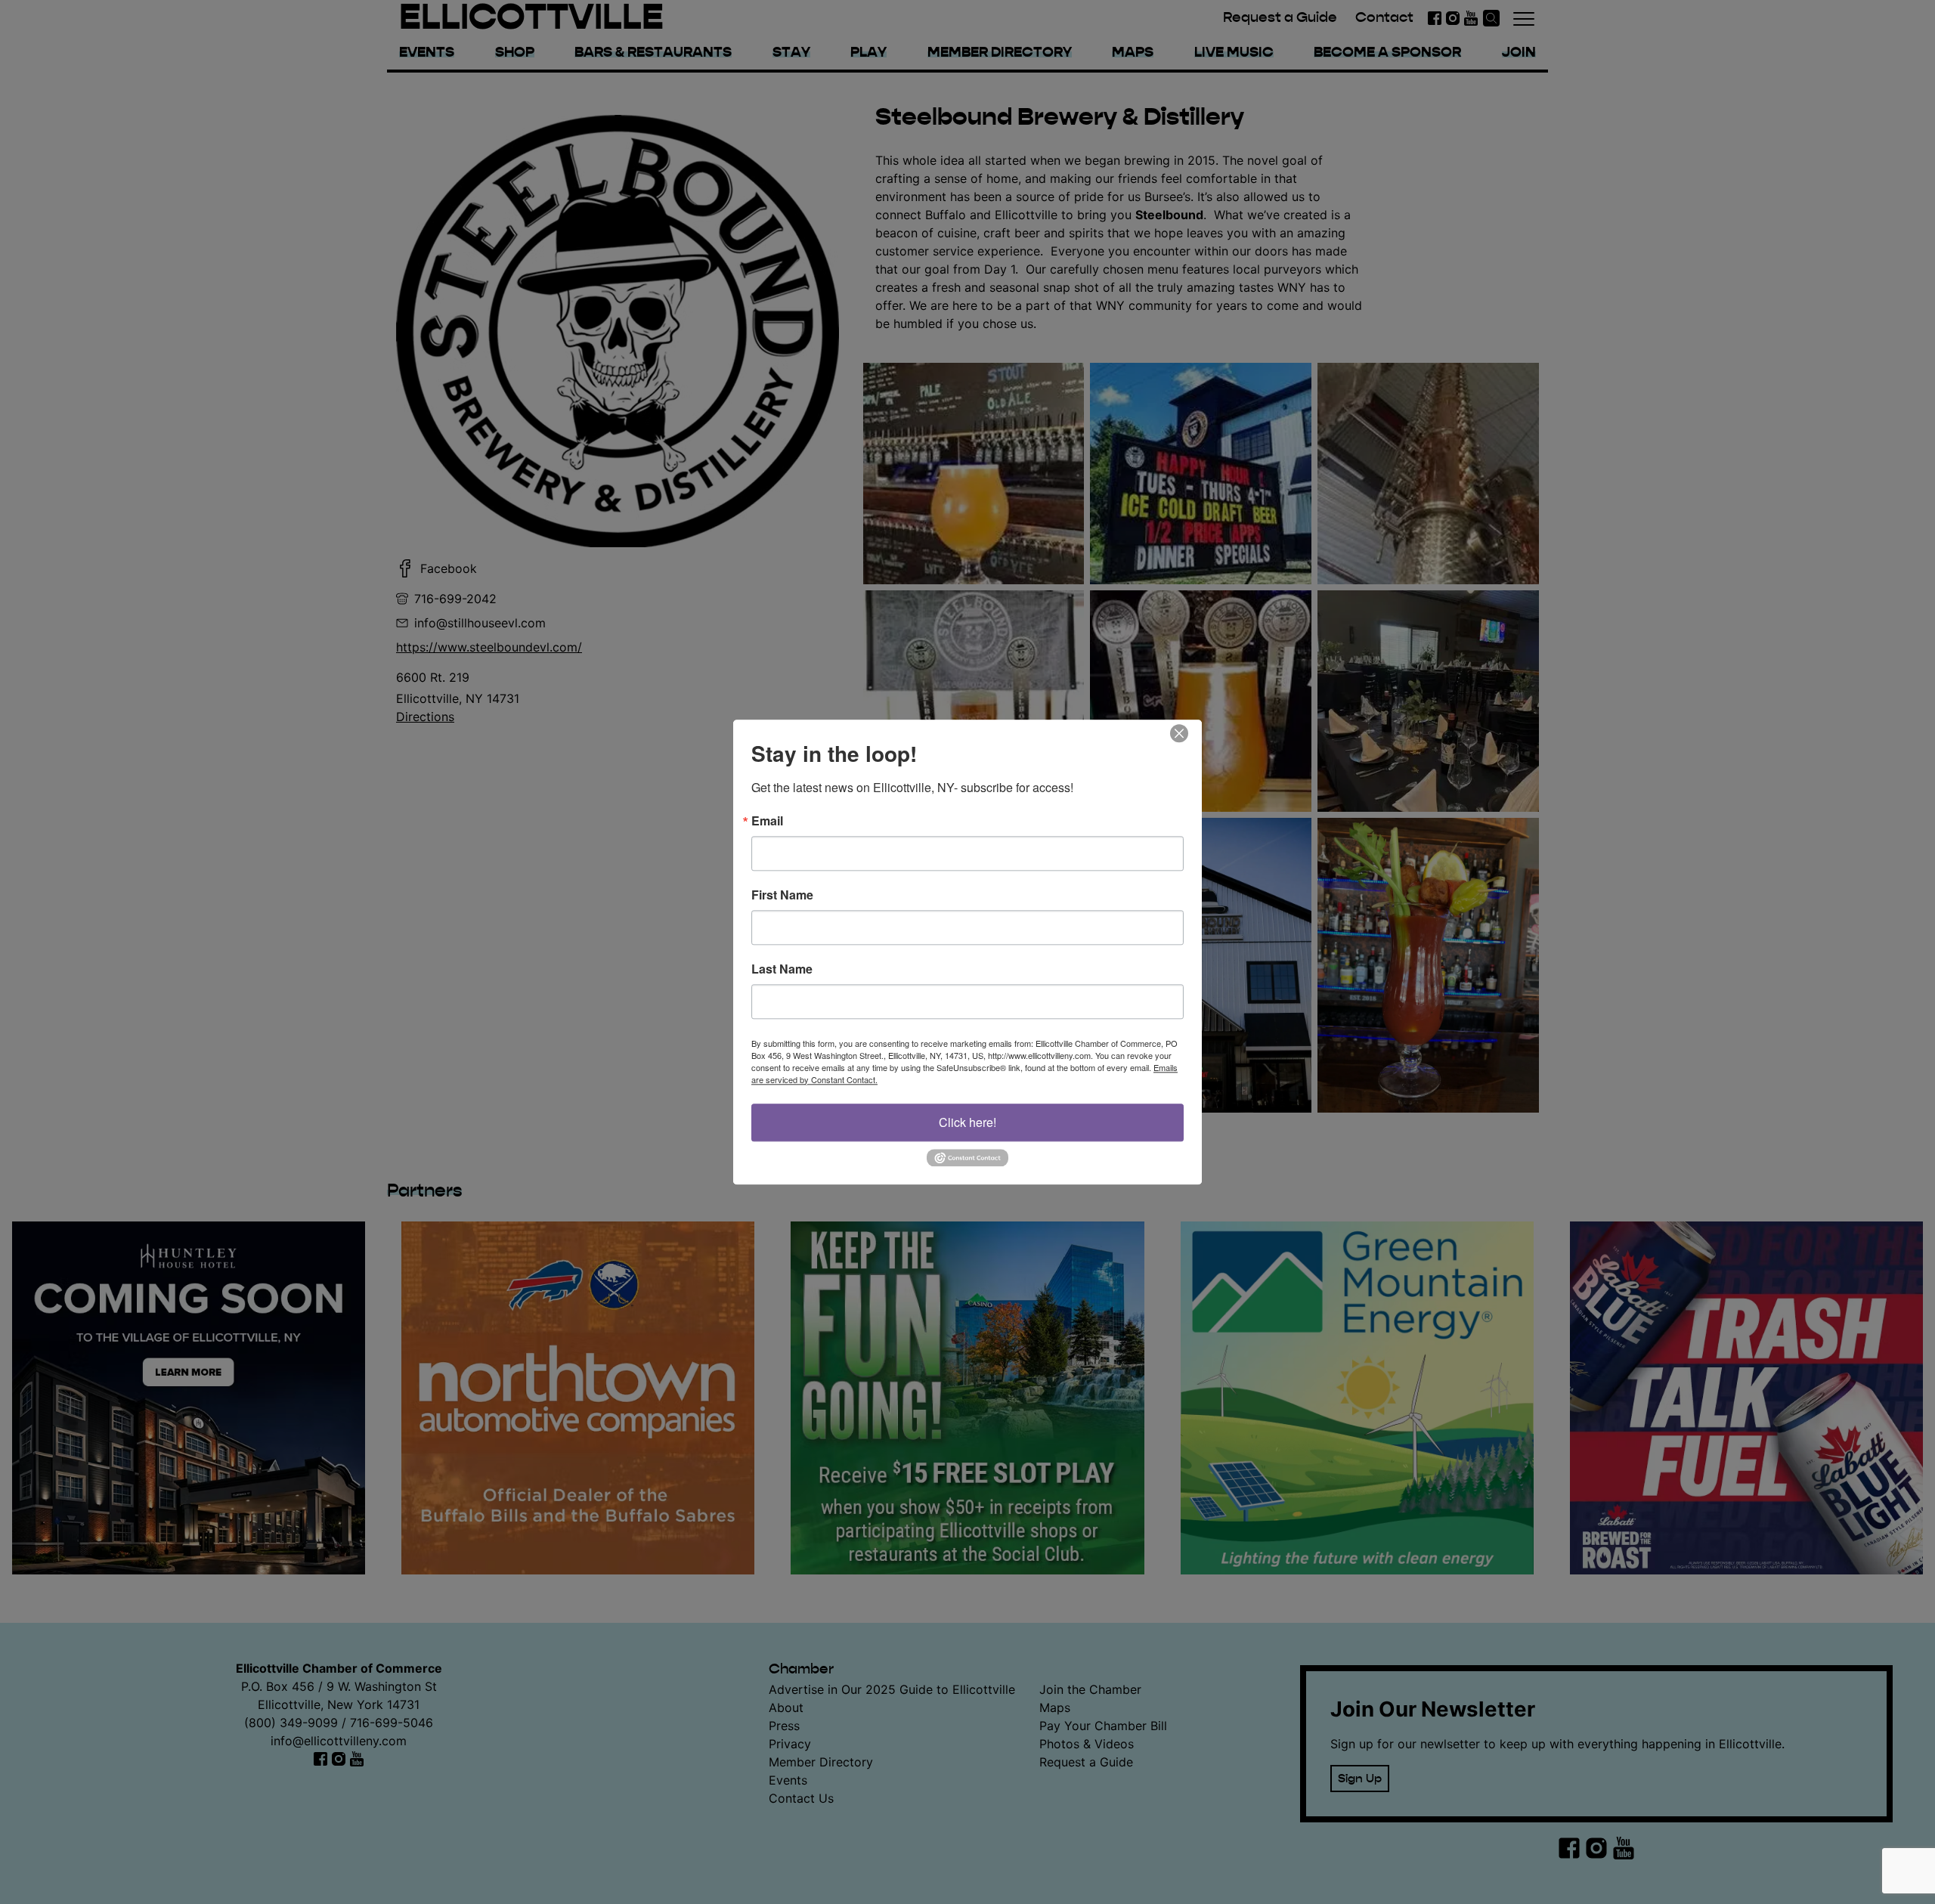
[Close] (1188, 733)
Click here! (967, 1122)
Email (767, 821)
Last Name (782, 969)
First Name (782, 895)
